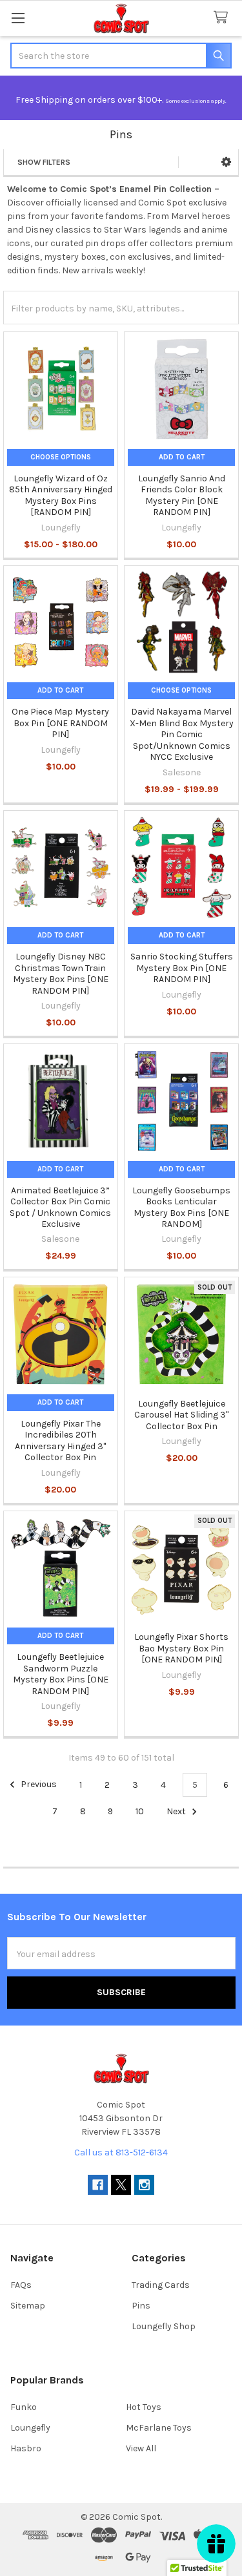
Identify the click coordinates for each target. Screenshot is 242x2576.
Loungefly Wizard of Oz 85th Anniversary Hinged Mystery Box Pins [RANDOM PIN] (61, 496)
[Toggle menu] (18, 18)
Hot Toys (144, 2407)
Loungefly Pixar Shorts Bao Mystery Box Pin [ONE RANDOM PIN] (181, 1648)
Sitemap (28, 2306)
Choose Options (61, 457)
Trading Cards (161, 2285)
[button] (226, 162)
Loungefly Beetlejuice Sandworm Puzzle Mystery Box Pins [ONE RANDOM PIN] (61, 1674)
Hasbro (26, 2448)
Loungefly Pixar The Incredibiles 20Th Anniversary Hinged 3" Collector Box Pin (60, 1441)
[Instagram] (144, 2185)
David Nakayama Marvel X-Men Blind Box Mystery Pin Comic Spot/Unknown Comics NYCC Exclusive (182, 734)
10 (140, 1811)
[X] (121, 2185)
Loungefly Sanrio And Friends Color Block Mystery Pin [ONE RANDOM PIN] (182, 496)
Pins (141, 2306)
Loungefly (30, 2428)
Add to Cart (182, 457)
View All (141, 2448)
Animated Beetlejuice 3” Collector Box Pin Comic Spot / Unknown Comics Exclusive (60, 1208)
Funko (24, 2407)
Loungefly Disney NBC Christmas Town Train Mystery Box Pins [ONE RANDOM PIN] (61, 974)
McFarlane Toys (159, 2428)
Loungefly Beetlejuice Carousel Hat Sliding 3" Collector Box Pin (181, 1415)
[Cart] (223, 18)
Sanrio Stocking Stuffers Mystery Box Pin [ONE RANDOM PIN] (182, 968)
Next (177, 1811)
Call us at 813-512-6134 (121, 2152)
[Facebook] (98, 2185)
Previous (38, 1785)
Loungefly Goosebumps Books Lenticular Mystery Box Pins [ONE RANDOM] (181, 1208)
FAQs (21, 2285)
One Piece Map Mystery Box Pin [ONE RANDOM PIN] (60, 723)
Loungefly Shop (164, 2326)
